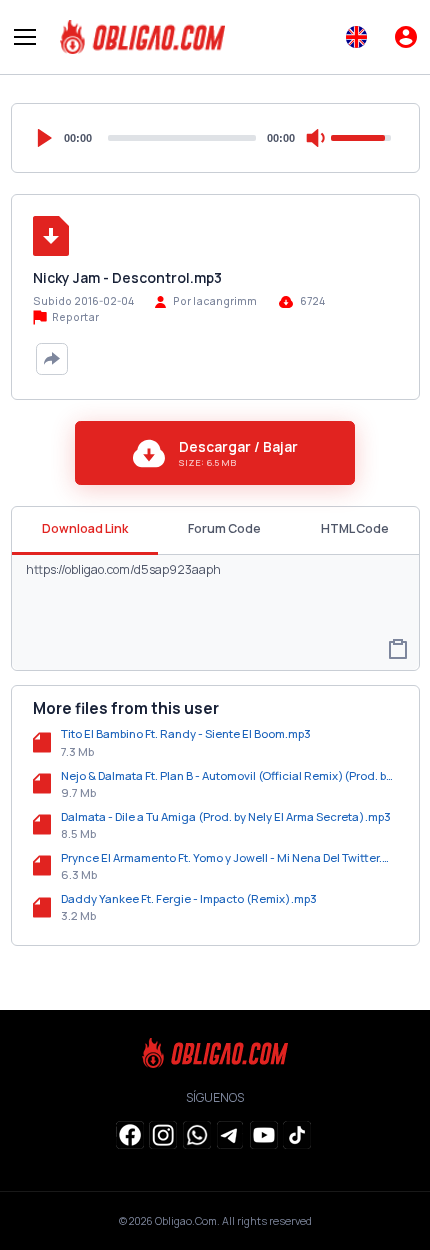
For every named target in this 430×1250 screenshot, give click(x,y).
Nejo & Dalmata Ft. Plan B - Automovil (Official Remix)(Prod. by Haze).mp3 (229, 775)
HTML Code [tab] (355, 528)
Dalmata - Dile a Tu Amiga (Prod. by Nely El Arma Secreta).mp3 (226, 816)
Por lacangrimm (215, 301)
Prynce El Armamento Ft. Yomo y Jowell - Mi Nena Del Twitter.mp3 (229, 857)
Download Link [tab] (85, 528)
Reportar (74, 317)
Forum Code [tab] (224, 528)
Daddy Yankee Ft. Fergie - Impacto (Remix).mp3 (189, 898)
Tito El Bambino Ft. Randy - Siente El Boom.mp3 (186, 733)
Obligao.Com (186, 1221)
